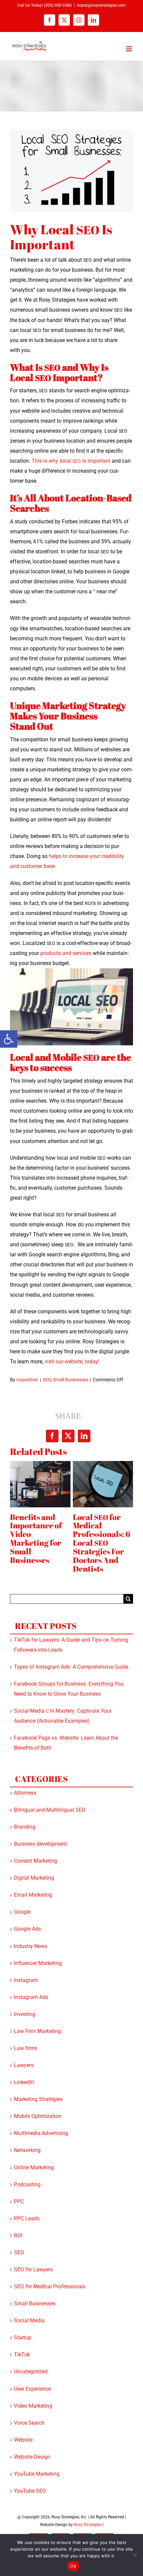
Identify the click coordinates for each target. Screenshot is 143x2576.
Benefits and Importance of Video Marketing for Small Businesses (36, 1539)
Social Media (29, 2320)
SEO (47, 1380)
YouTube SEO (30, 2491)
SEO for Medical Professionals (50, 2286)
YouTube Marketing (37, 2474)
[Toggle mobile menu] (130, 49)
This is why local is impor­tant (71, 461)
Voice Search (29, 2423)
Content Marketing (36, 1861)
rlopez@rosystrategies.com (101, 5)
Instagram (26, 1980)
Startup (23, 2337)
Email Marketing (33, 1895)
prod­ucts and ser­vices (66, 953)
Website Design (32, 2457)
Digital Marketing (34, 1878)
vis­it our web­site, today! (73, 1361)
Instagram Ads (31, 1997)
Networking (27, 2150)
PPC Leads (27, 2218)
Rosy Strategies (88, 2525)
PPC (19, 2201)
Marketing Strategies (38, 2099)
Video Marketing (33, 2406)
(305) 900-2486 (58, 5)
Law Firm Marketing (37, 2031)
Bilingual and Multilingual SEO (50, 1810)
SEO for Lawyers (33, 2269)
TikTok (22, 2354)
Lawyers (24, 2065)
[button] (9, 1039)
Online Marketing (34, 2167)
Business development (40, 1844)
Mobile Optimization (38, 2116)
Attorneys (25, 1793)
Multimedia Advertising (41, 2133)
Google (22, 1912)
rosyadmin (27, 1380)
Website (23, 2440)
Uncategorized (31, 2371)
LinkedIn (24, 2082)
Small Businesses (71, 1380)
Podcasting (27, 2184)
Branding (25, 1827)
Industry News (31, 1946)
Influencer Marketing (38, 1963)
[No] (135, 2555)
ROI (18, 2235)
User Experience (32, 2389)
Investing (25, 2014)
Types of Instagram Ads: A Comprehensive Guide (71, 1667)
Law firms (26, 2048)
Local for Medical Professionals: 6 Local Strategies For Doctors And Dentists (102, 1543)
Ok (73, 2566)
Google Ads (27, 1929)
